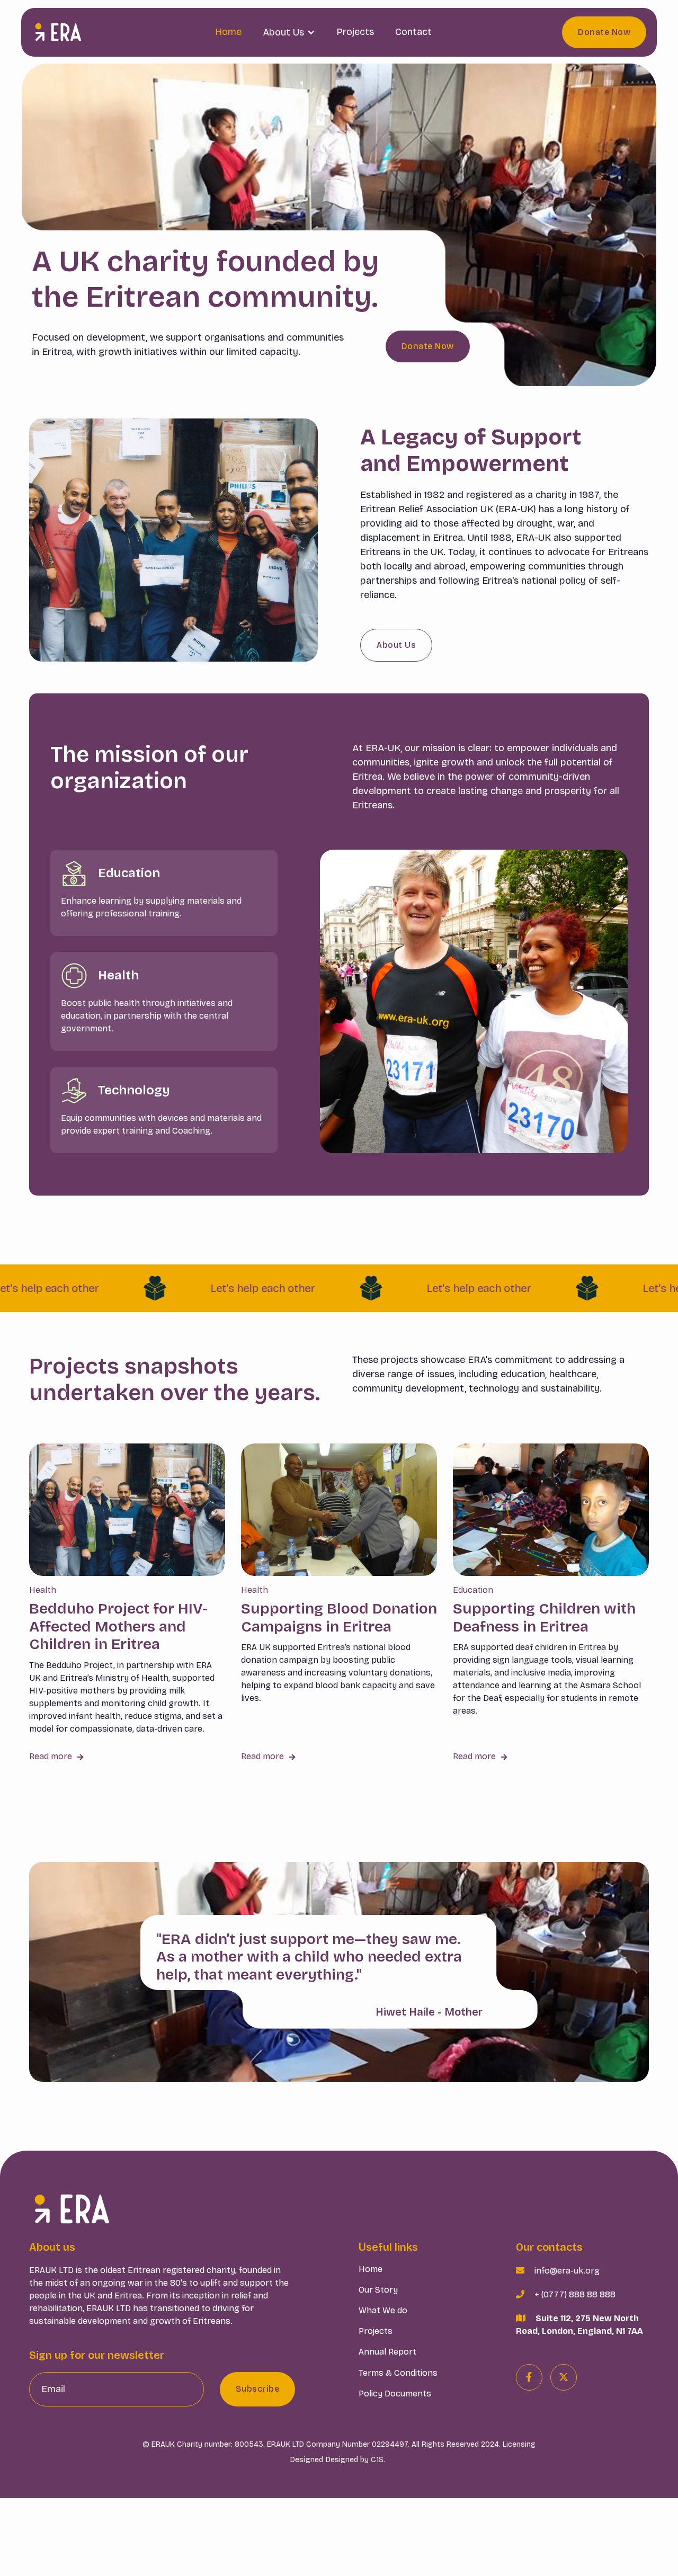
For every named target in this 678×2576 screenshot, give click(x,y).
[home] (58, 32)
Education (473, 1590)
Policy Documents (395, 2394)
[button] (289, 32)
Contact (413, 32)
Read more (56, 1756)
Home (228, 32)
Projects (355, 32)
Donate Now (604, 32)
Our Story (378, 2290)
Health (43, 1590)
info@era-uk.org (567, 2271)
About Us (396, 645)
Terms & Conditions (398, 2373)
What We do (383, 2310)
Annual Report (387, 2352)
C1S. (378, 2460)
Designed (307, 2460)
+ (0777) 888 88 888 (575, 2294)
